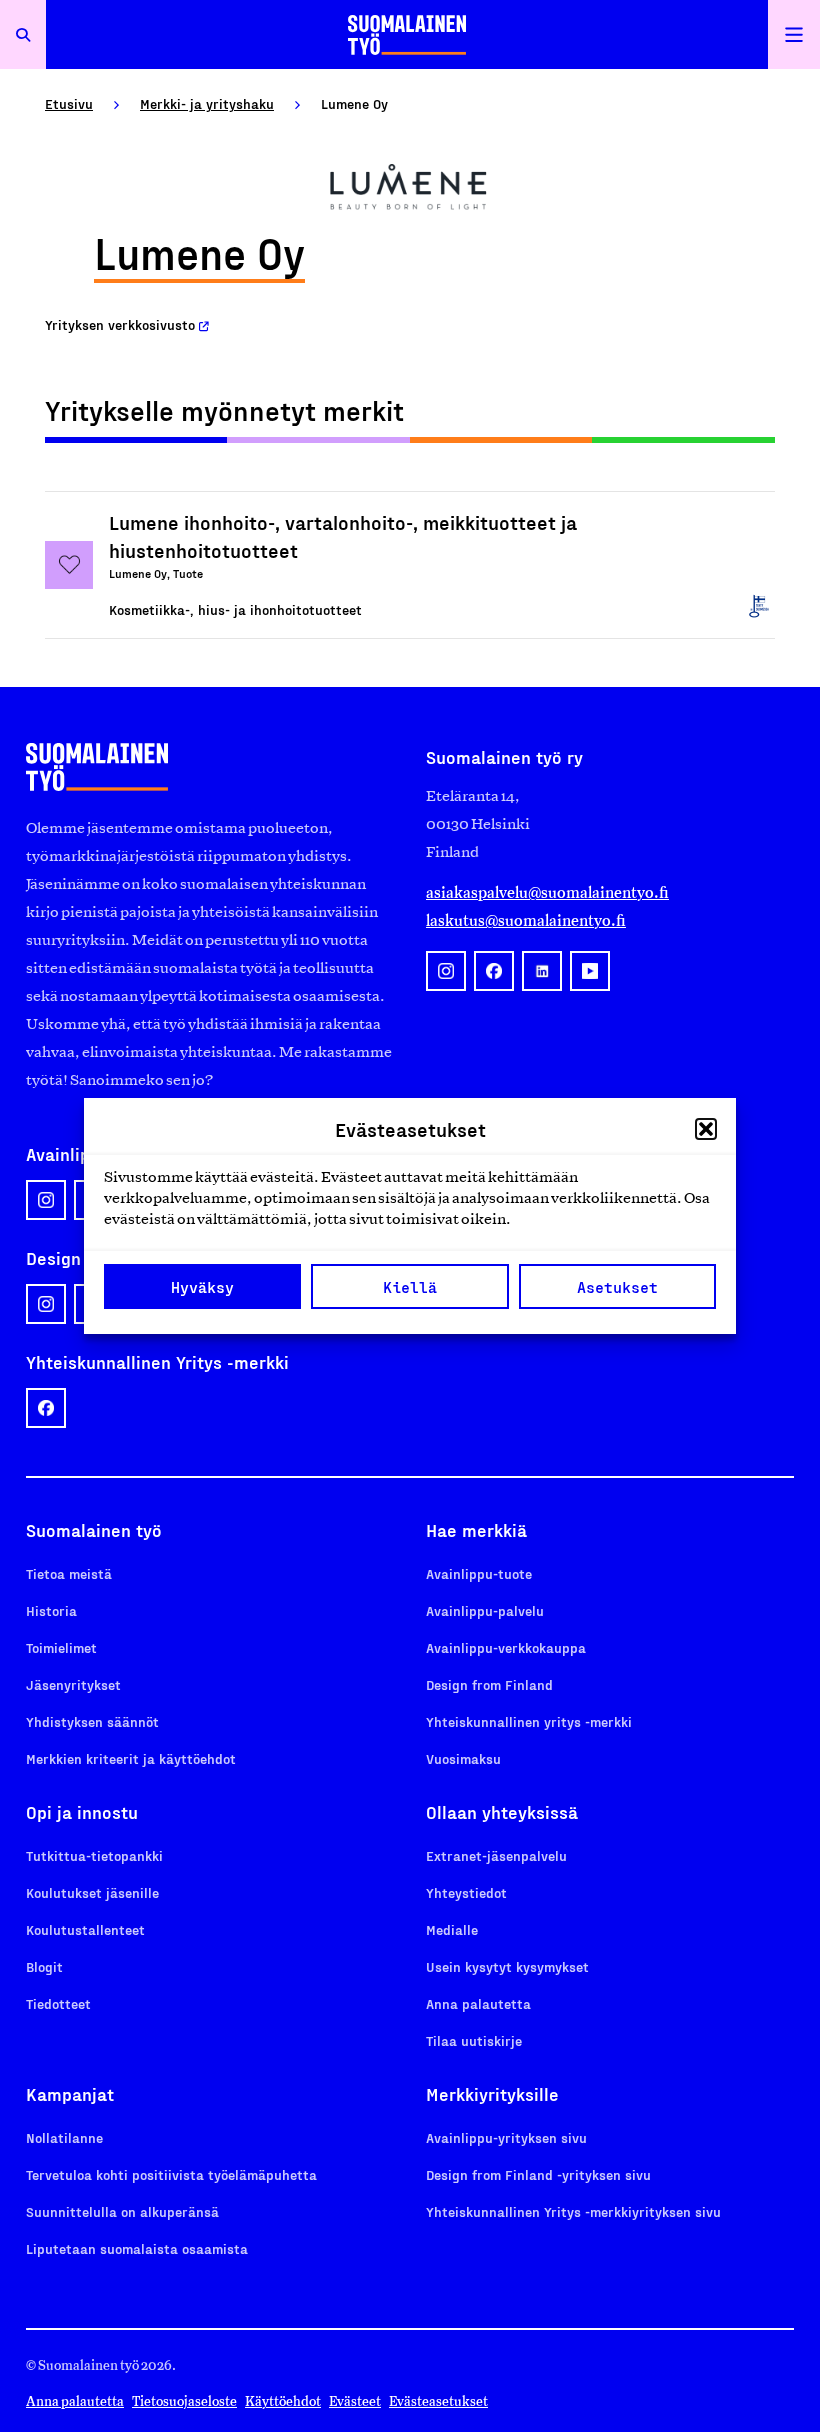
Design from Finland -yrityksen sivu (538, 2174)
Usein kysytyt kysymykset (507, 1966)
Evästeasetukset (438, 2401)
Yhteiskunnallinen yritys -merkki (529, 1721)
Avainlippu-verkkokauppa (506, 1647)
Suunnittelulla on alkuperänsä (122, 2211)
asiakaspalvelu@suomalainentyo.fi (547, 892)
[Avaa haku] (23, 34)
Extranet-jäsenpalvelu (496, 1855)
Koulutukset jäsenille (92, 1892)
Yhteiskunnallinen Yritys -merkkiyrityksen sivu (573, 2211)
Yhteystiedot (466, 1892)
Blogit (44, 1966)
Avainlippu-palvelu (485, 1610)
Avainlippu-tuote (479, 1573)
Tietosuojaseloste (184, 2401)
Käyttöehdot (283, 2401)
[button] (706, 1129)
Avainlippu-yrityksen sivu (506, 2137)
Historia (51, 1610)
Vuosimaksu (463, 1758)
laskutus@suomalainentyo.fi (526, 920)
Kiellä (410, 1287)
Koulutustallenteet (85, 1929)
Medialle (452, 1929)
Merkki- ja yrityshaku (207, 103)
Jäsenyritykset (73, 1684)
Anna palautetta (478, 2003)
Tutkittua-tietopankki (94, 1855)
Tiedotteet (58, 2003)
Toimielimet (61, 1647)
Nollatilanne (64, 2137)
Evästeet (355, 2401)
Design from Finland (489, 1684)
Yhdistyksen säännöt (92, 1721)
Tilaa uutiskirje (474, 2040)
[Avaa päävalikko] (794, 34)
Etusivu (69, 103)
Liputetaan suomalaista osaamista (137, 2248)
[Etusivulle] (407, 34)
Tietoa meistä (69, 1573)
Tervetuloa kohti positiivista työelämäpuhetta (171, 2174)
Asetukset (617, 1287)
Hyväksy (202, 1287)
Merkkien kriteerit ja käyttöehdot (131, 1758)
